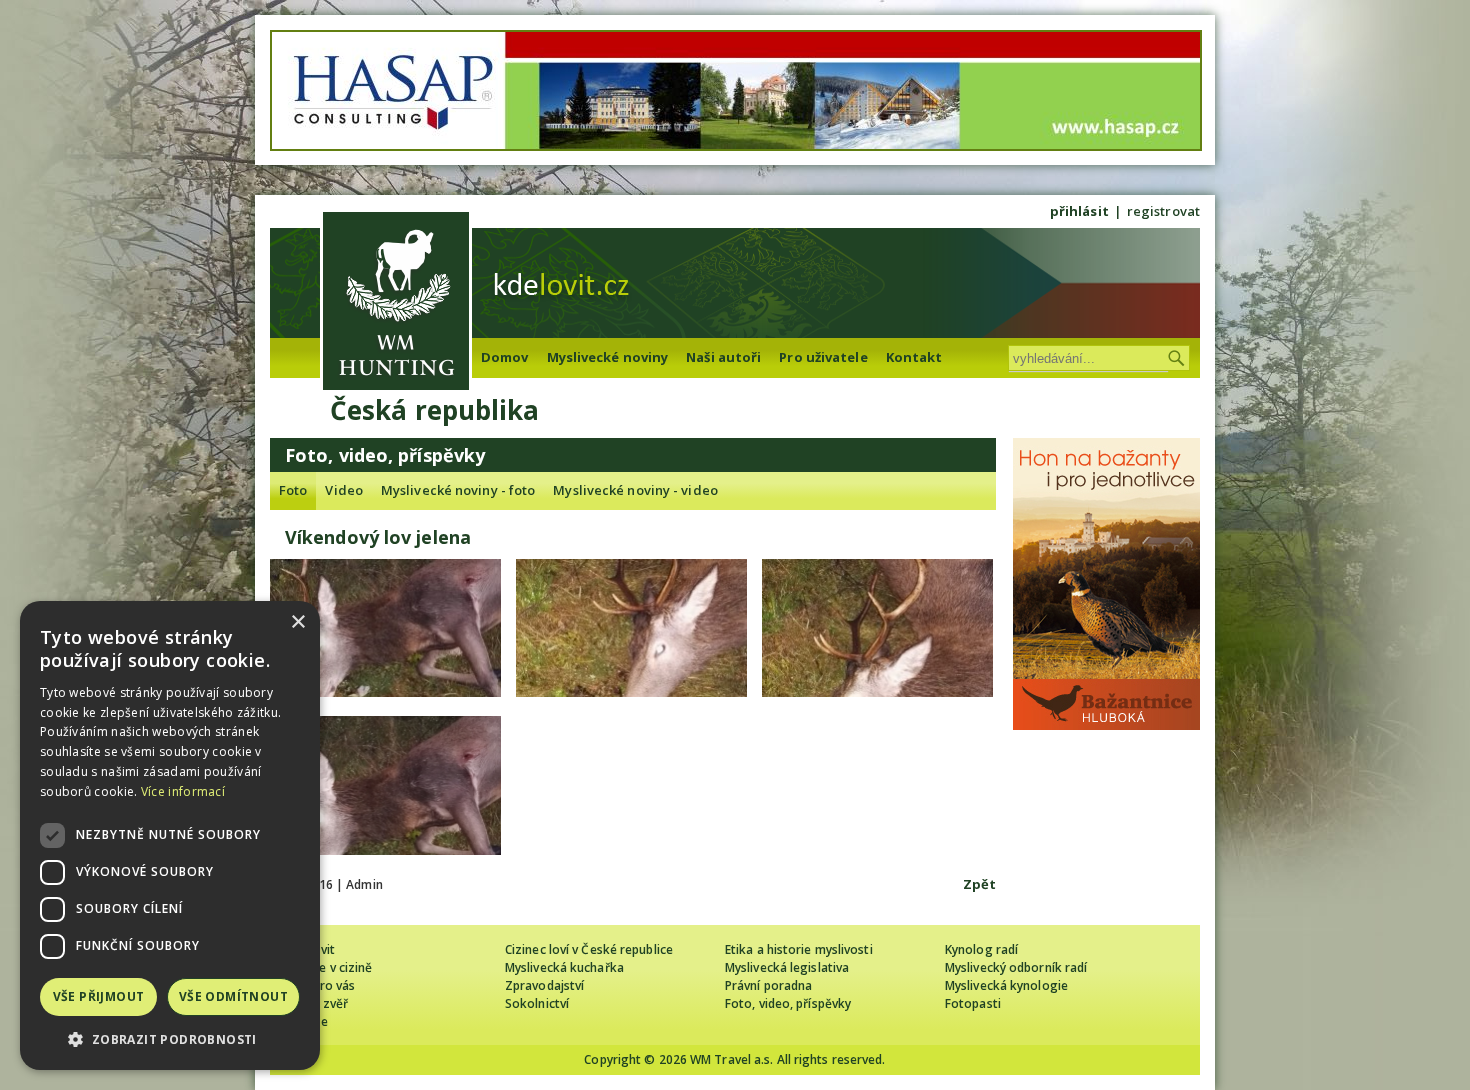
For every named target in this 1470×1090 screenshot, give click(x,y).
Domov (505, 357)
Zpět (979, 884)
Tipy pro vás (320, 985)
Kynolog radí (981, 949)
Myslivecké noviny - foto (458, 490)
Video (344, 490)
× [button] (297, 622)
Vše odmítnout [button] (233, 996)
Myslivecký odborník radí (1016, 967)
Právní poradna (768, 985)
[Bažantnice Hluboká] (1106, 725)
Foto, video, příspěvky (788, 1003)
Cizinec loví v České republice (589, 949)
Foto (293, 490)
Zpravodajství (544, 985)
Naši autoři (723, 357)
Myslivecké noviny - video (635, 490)
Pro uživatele (823, 357)
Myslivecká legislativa (787, 967)
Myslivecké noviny (608, 357)
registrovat (1163, 211)
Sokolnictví (537, 1003)
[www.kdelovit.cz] (396, 303)
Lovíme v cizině (329, 967)
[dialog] (170, 835)
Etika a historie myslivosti (799, 949)
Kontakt (914, 357)
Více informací (183, 791)
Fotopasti (973, 1003)
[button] (170, 1039)
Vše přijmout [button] (99, 996)
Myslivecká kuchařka (564, 967)
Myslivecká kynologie (1006, 985)
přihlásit (1079, 211)
